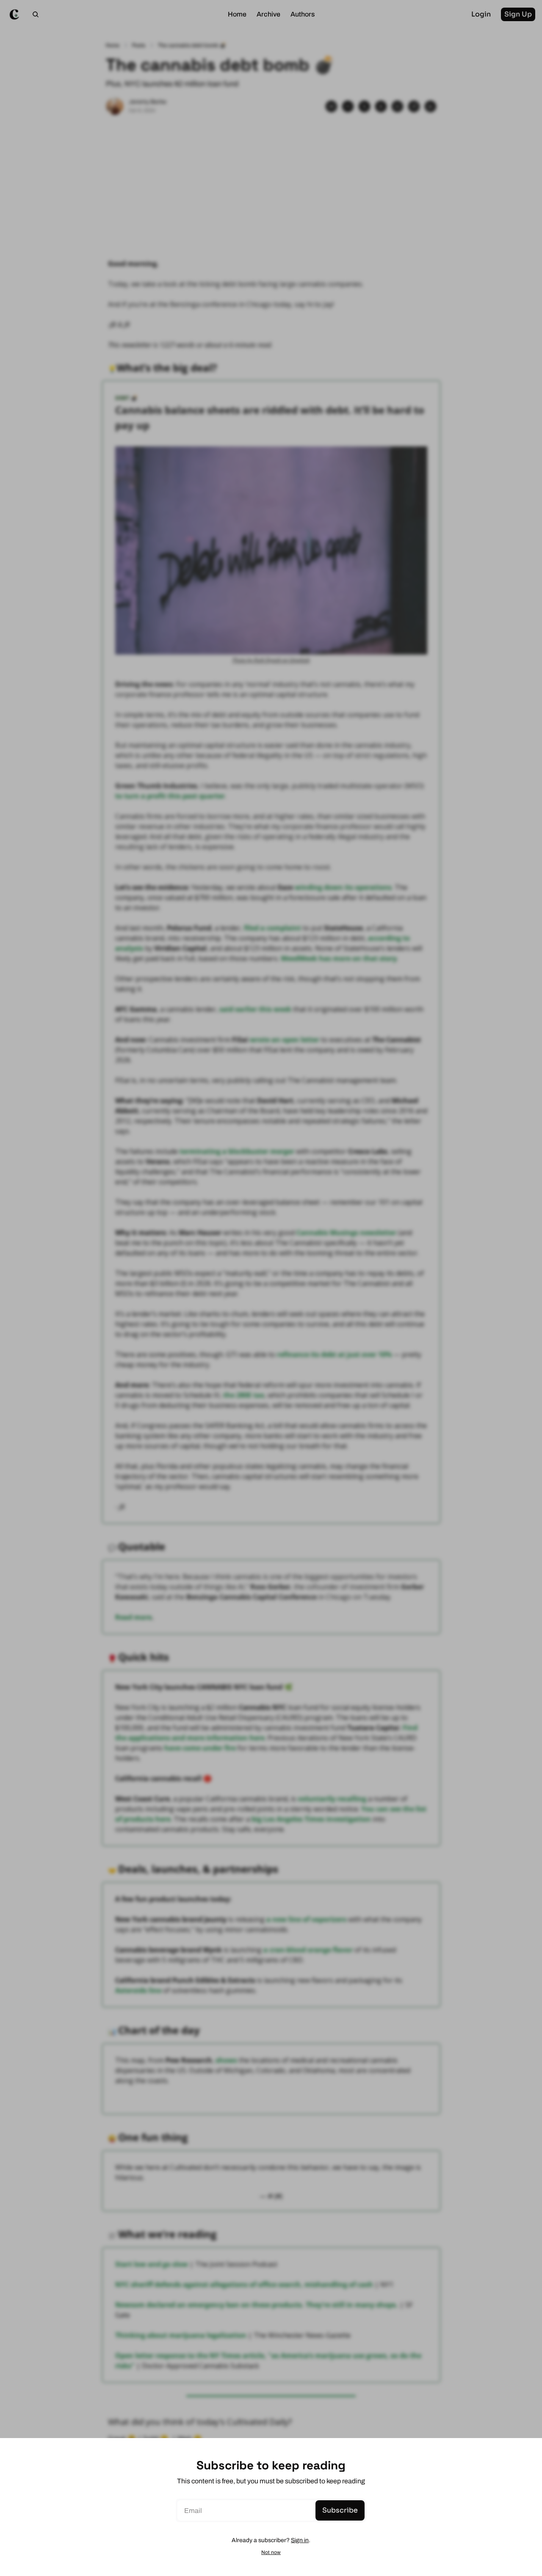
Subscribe (340, 2510)
